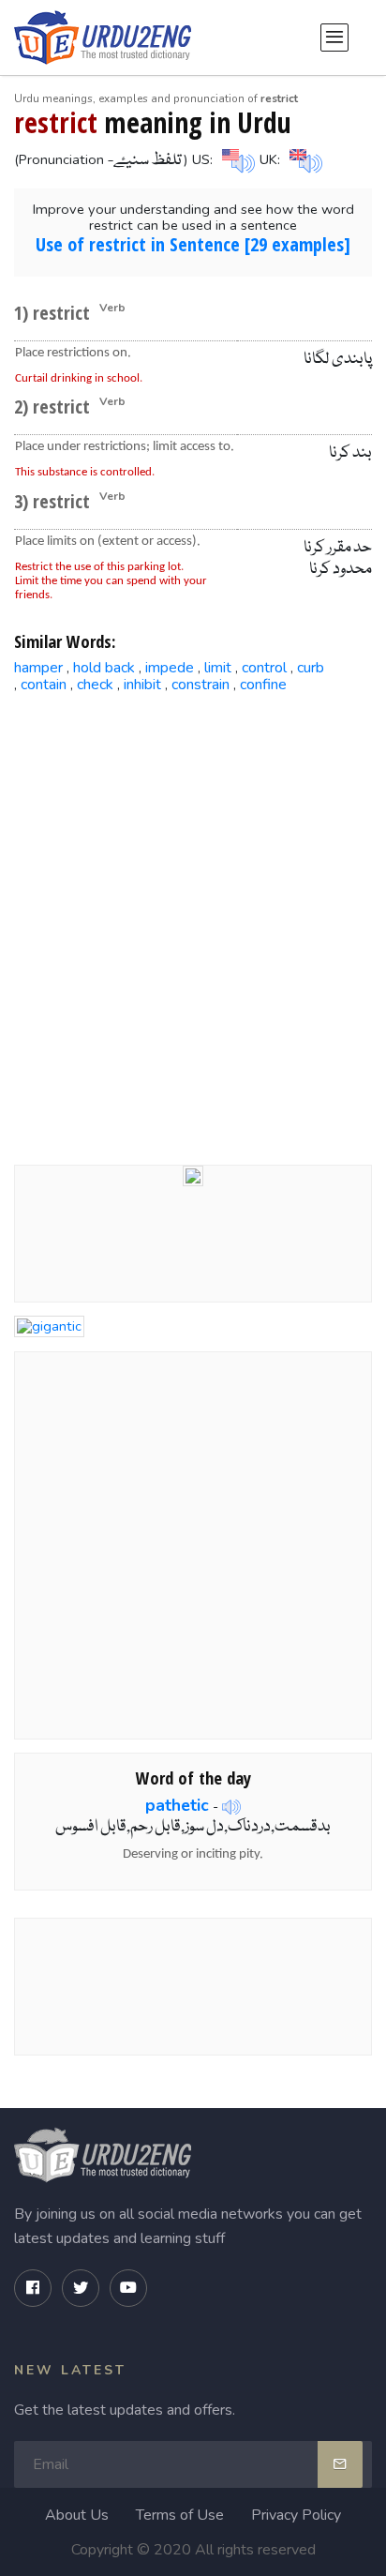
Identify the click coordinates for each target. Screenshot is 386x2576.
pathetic (177, 1805)
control (264, 668)
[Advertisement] (193, 914)
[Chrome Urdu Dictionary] (193, 1175)
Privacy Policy (296, 2515)
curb (311, 668)
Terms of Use (180, 2515)
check (95, 685)
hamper (38, 668)
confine (263, 685)
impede (170, 668)
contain (44, 685)
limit (218, 668)
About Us (77, 2515)
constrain (200, 685)
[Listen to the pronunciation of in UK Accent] (304, 158)
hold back (104, 668)
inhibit (142, 685)
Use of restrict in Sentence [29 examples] (193, 244)
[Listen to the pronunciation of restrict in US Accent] (236, 158)
